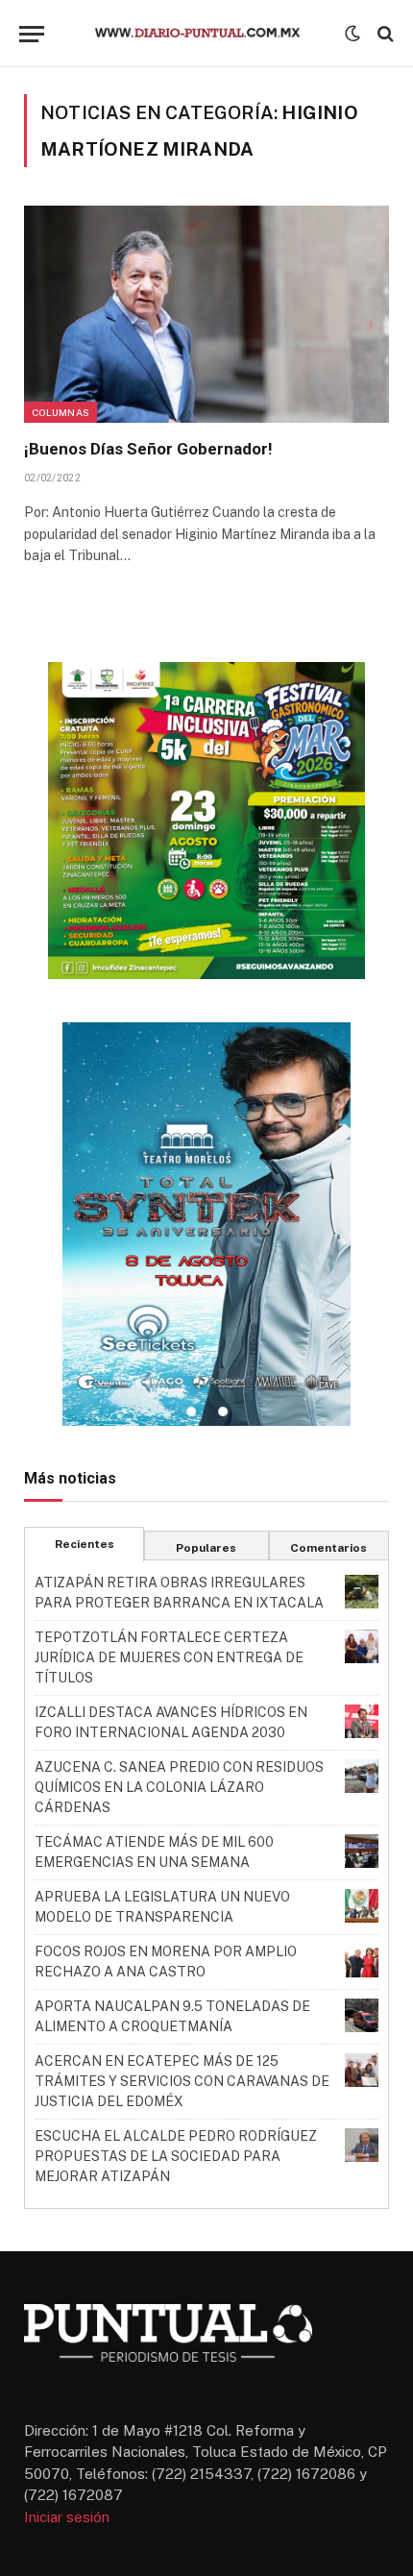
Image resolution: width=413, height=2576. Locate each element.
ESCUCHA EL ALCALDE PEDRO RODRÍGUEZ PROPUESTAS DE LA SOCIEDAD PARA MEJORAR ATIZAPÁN (176, 2156)
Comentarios (328, 1548)
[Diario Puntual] (206, 34)
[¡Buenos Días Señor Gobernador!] (206, 314)
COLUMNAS (61, 412)
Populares (206, 1548)
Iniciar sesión (67, 2517)
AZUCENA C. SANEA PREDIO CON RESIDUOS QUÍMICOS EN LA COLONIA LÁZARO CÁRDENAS (179, 1787)
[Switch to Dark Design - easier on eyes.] (352, 34)
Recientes (85, 1544)
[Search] (384, 34)
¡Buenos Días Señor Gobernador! (148, 449)
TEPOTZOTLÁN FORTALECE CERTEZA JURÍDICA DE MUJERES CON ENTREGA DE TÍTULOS (169, 1657)
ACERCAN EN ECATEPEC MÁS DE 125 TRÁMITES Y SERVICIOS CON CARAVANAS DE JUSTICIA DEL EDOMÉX (182, 2081)
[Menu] (32, 34)
